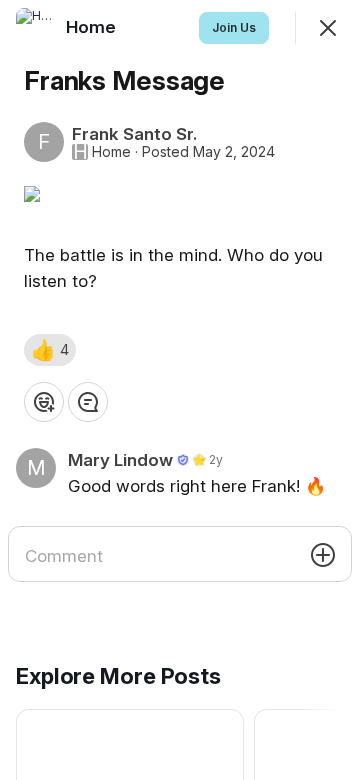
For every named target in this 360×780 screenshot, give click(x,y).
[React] (44, 402)
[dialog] (180, 390)
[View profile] (36, 28)
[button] (50, 350)
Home (111, 152)
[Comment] (88, 402)
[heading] (93, 27)
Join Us (234, 27)
